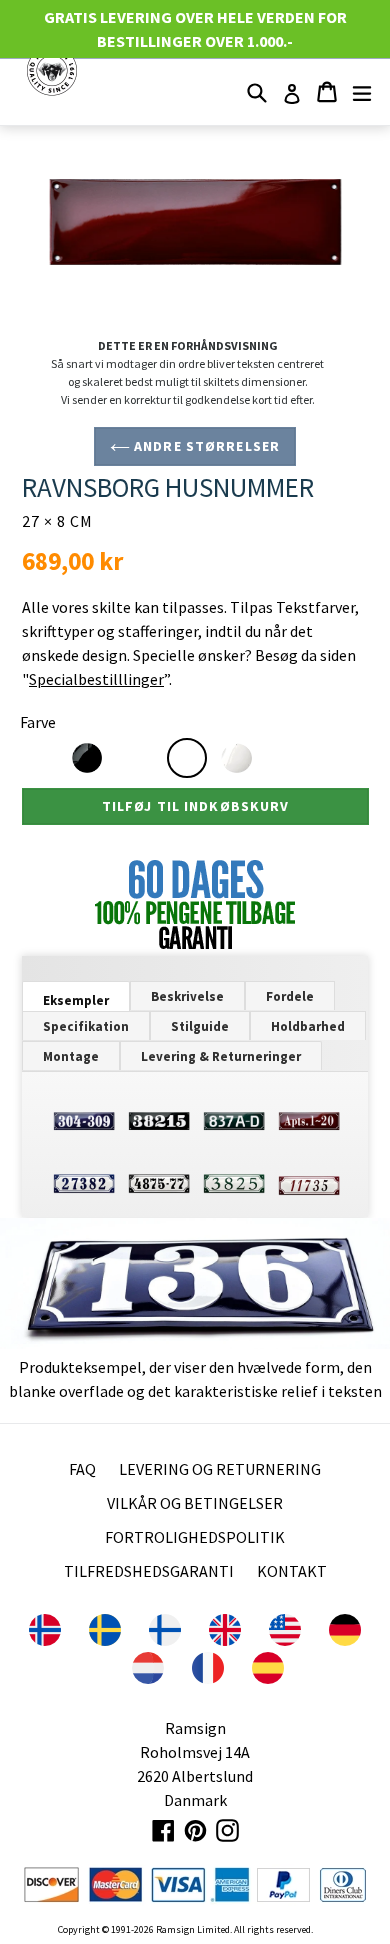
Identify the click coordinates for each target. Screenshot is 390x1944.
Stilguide (200, 1026)
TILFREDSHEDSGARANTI (149, 1571)
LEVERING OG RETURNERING (220, 1469)
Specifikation (86, 1026)
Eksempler (76, 1000)
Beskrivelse (187, 996)
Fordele (290, 996)
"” (95, 679)
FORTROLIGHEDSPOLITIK (195, 1537)
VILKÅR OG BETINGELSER (195, 1503)
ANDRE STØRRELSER (205, 446)
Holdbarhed (308, 1026)
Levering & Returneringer (221, 1056)
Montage (71, 1056)
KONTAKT (292, 1571)
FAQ (82, 1469)
